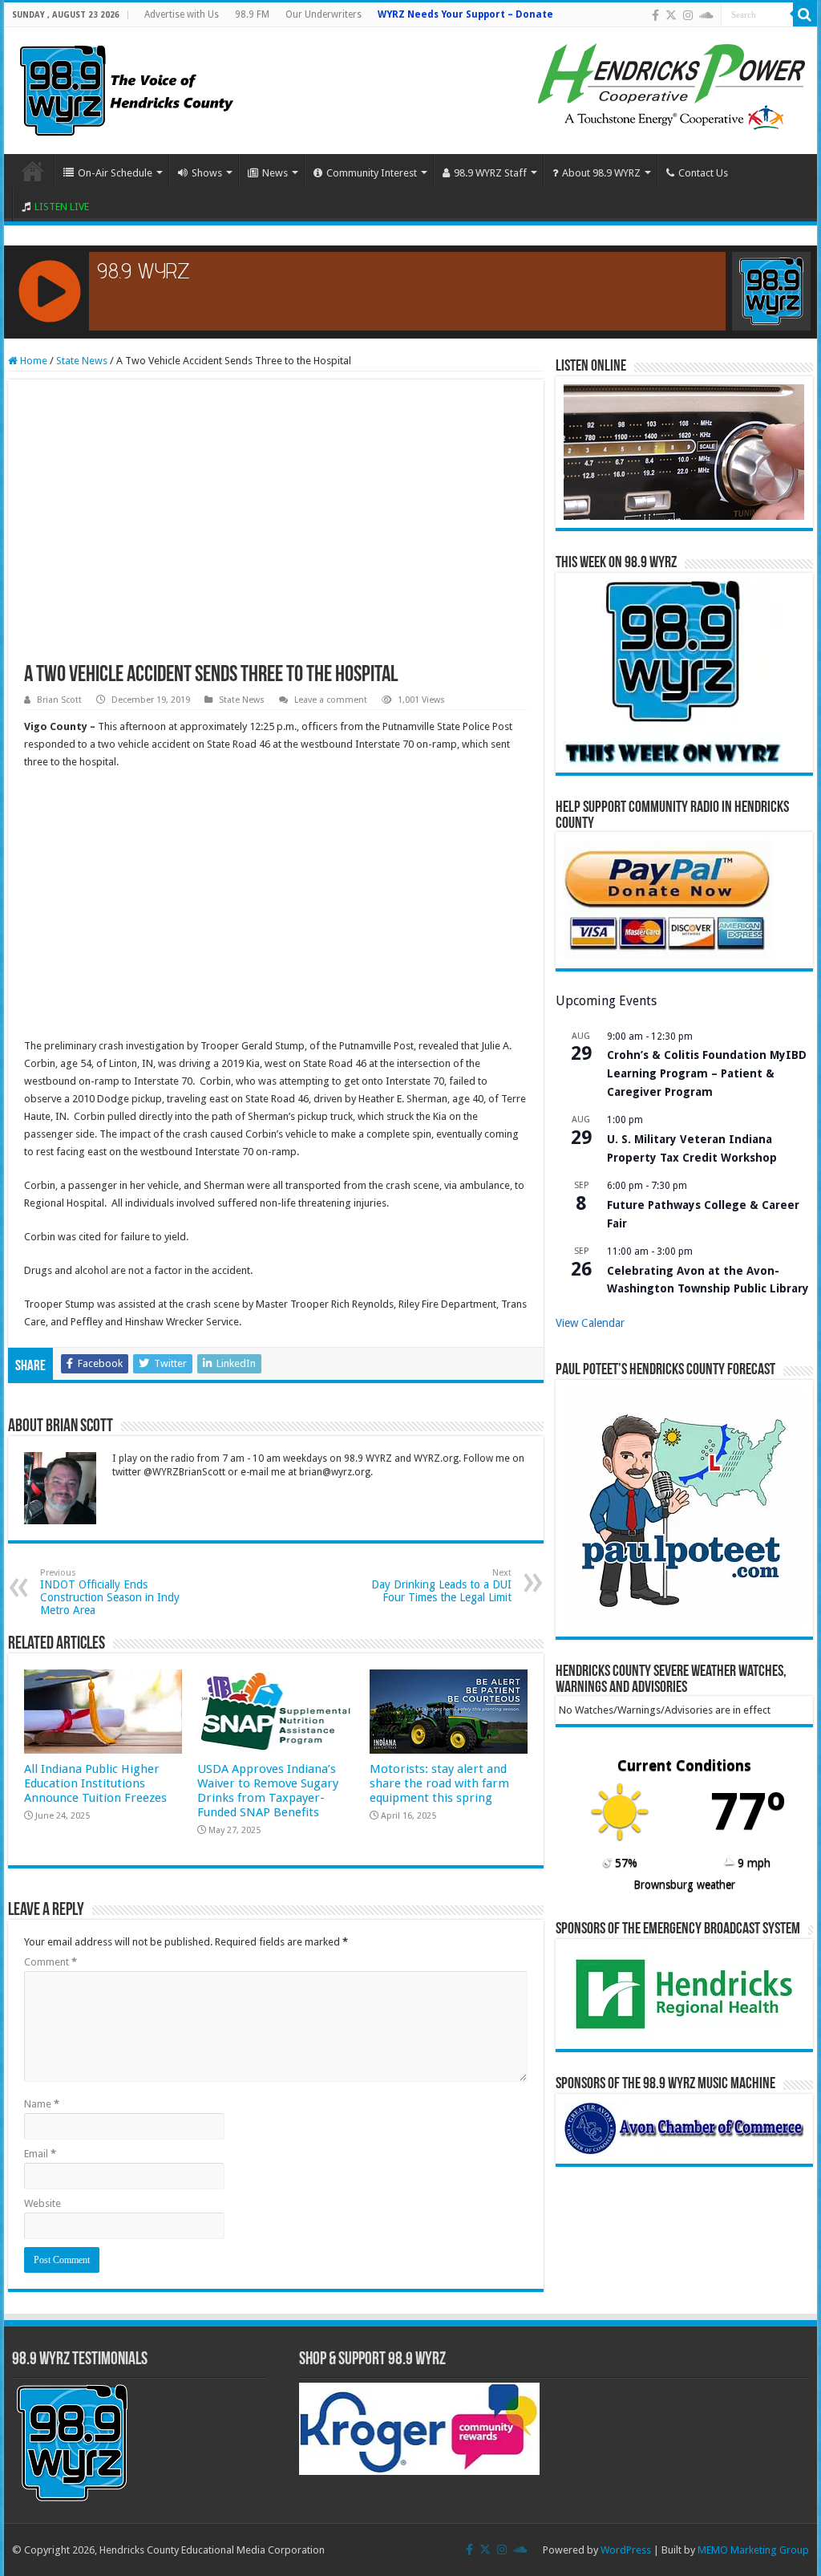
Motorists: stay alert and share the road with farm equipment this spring (439, 1783)
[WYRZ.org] (126, 87)
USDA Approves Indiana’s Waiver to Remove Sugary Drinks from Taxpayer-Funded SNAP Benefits (268, 1791)
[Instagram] (688, 15)
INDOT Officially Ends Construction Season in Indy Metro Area (110, 1592)
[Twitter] (671, 15)
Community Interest (372, 173)
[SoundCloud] (706, 15)
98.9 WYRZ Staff (490, 173)
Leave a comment (331, 700)
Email (40, 2154)
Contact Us (703, 173)
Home (33, 171)
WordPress (626, 2550)
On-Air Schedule (115, 173)
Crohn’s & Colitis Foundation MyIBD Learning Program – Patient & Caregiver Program (707, 1073)
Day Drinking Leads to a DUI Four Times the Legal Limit (441, 1586)
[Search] (805, 14)
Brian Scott (59, 700)
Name (42, 2104)
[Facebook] (655, 15)
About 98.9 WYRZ (601, 173)
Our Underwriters (324, 14)
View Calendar (590, 1323)
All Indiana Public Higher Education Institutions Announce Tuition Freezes (95, 1783)
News (275, 173)
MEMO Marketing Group (753, 2550)
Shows (207, 173)
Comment (51, 1962)
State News (82, 361)
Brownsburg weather (684, 1884)
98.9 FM (252, 14)
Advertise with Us (182, 14)
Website (42, 2203)
